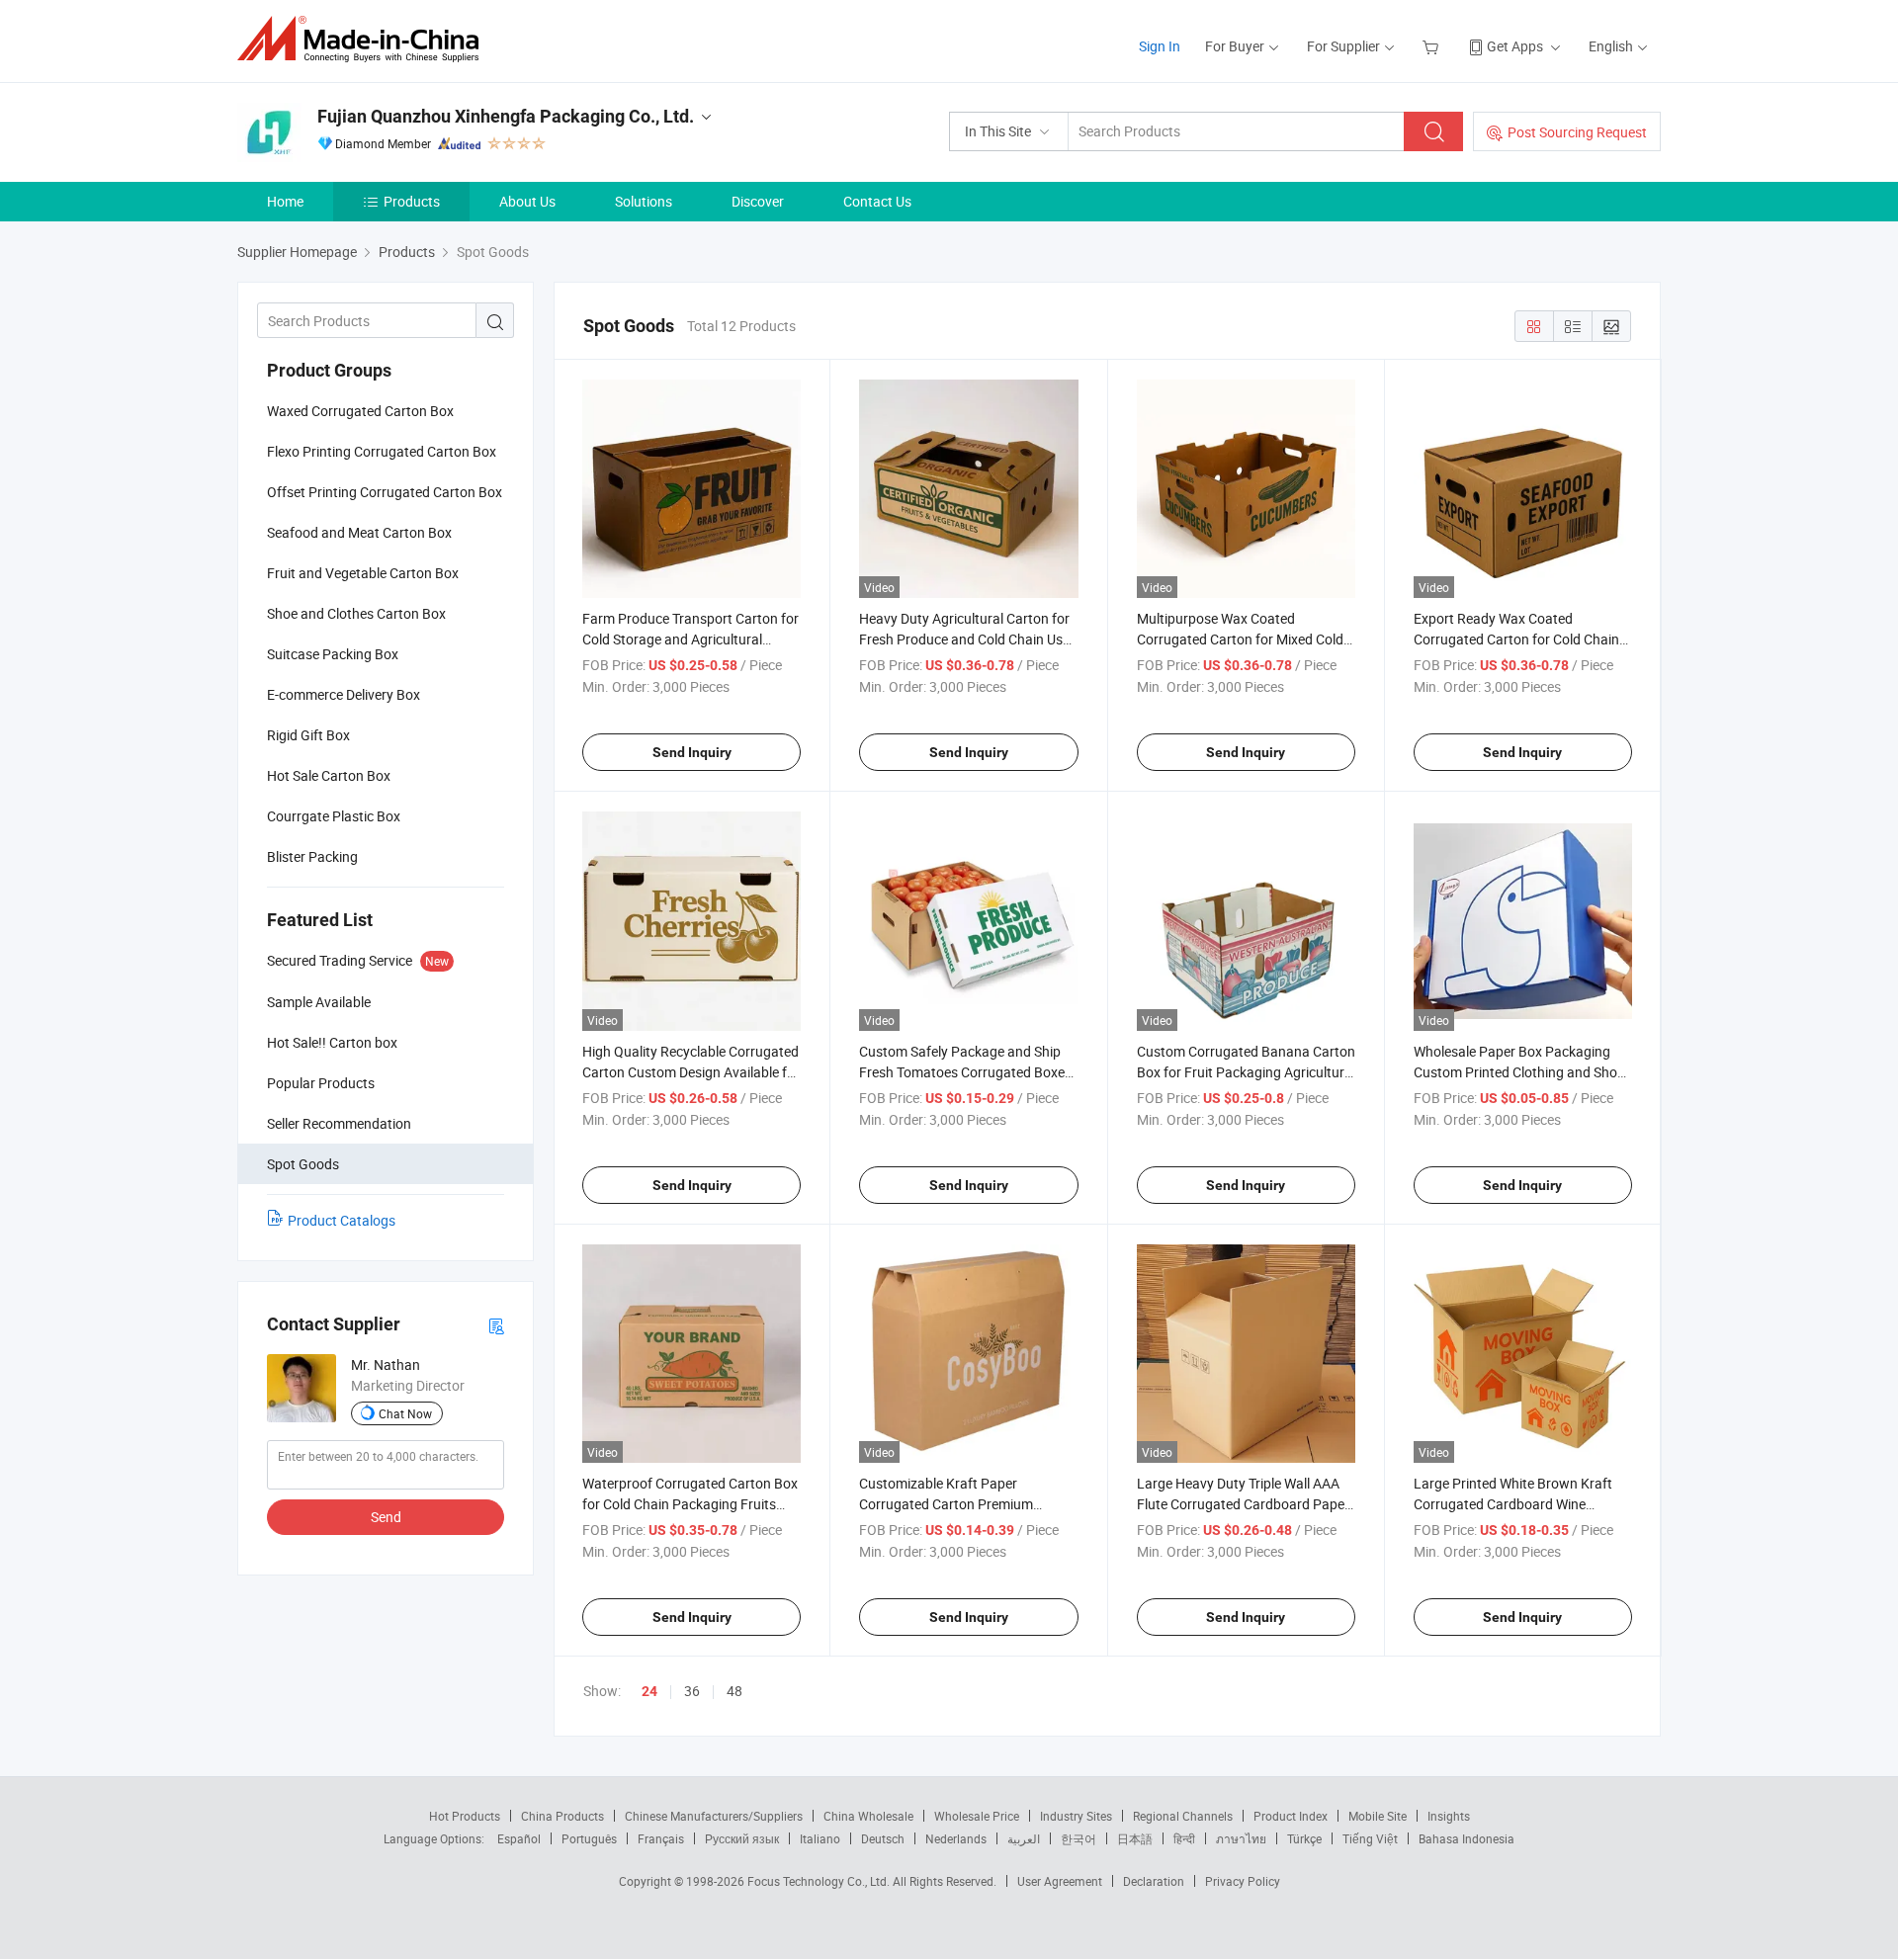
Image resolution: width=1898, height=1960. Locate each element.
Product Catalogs (342, 1220)
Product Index (1291, 1816)
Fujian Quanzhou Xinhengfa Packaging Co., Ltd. (506, 116)
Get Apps (1515, 46)
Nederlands (956, 1838)
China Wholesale (868, 1816)
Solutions (644, 201)
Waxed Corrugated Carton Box (360, 411)
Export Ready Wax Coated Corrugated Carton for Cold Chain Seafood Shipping (1516, 639)
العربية (1024, 1838)
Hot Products (465, 1816)
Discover (758, 201)
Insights (1449, 1816)
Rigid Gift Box (308, 735)
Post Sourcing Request (1577, 132)
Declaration (1154, 1881)
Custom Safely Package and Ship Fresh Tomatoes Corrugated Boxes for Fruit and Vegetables (965, 1072)
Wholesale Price (977, 1816)
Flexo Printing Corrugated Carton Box (382, 451)
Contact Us (877, 201)
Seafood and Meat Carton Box (359, 532)
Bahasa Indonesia (1467, 1838)
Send (386, 1517)
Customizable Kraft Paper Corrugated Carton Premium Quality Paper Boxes (946, 1504)
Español (519, 1838)
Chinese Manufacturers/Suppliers (714, 1816)
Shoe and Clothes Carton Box (356, 613)
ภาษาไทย (1241, 1838)
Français (661, 1838)
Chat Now (405, 1413)
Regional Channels (1183, 1816)
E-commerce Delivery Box (344, 694)
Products (412, 201)
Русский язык (742, 1838)
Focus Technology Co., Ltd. (820, 1881)
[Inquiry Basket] (1433, 46)
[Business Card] (496, 1325)
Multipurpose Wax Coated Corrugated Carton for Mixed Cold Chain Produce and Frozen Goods (1240, 639)
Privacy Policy (1243, 1881)
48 (734, 1691)
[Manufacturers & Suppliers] (364, 39)
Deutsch (883, 1838)
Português (589, 1838)
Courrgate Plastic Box (334, 816)
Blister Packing (312, 856)
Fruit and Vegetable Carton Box (363, 573)
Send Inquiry (692, 752)
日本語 (1135, 1838)
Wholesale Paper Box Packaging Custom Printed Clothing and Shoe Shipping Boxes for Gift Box (1519, 1072)
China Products (562, 1816)
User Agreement (1060, 1881)
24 (649, 1691)
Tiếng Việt (1370, 1838)
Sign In (1160, 46)
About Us (527, 201)
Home (285, 201)
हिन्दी (1184, 1838)
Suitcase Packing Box (333, 654)
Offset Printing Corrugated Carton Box (385, 492)
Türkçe (1304, 1838)
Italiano (820, 1838)
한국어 (1078, 1838)
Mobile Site (1378, 1816)
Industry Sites (1076, 1816)
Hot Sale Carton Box (329, 775)
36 (692, 1691)
